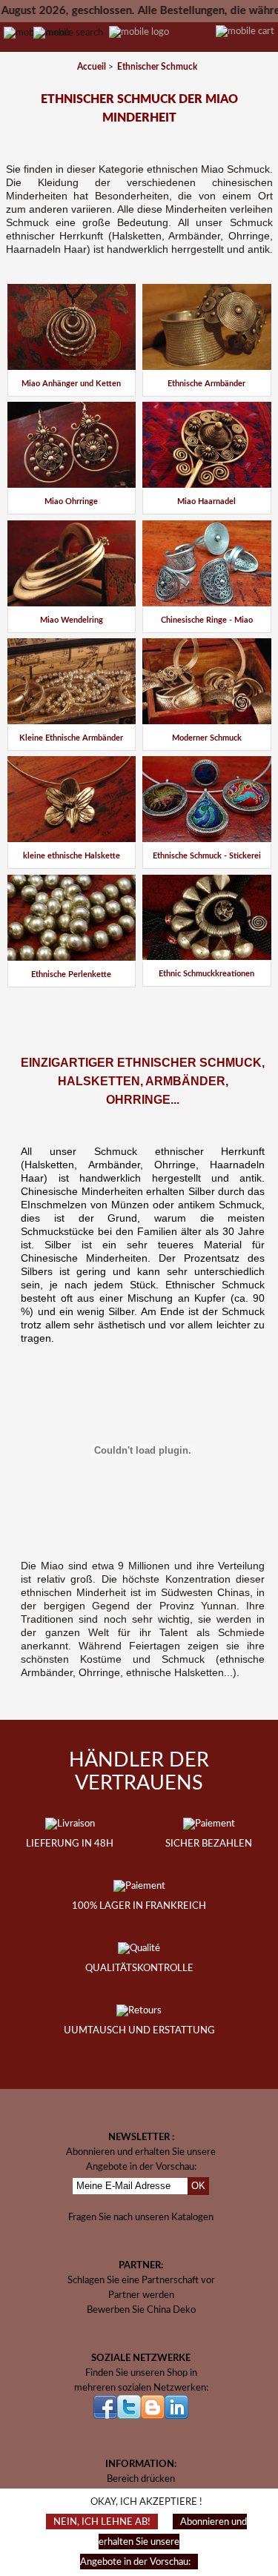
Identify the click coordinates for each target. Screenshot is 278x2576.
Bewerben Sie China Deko (141, 2310)
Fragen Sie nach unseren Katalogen (141, 2217)
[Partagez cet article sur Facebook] (116, 1006)
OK (198, 2186)
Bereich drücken (141, 2479)
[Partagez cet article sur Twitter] (155, 1006)
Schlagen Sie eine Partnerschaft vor (141, 2280)
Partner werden (141, 2295)
